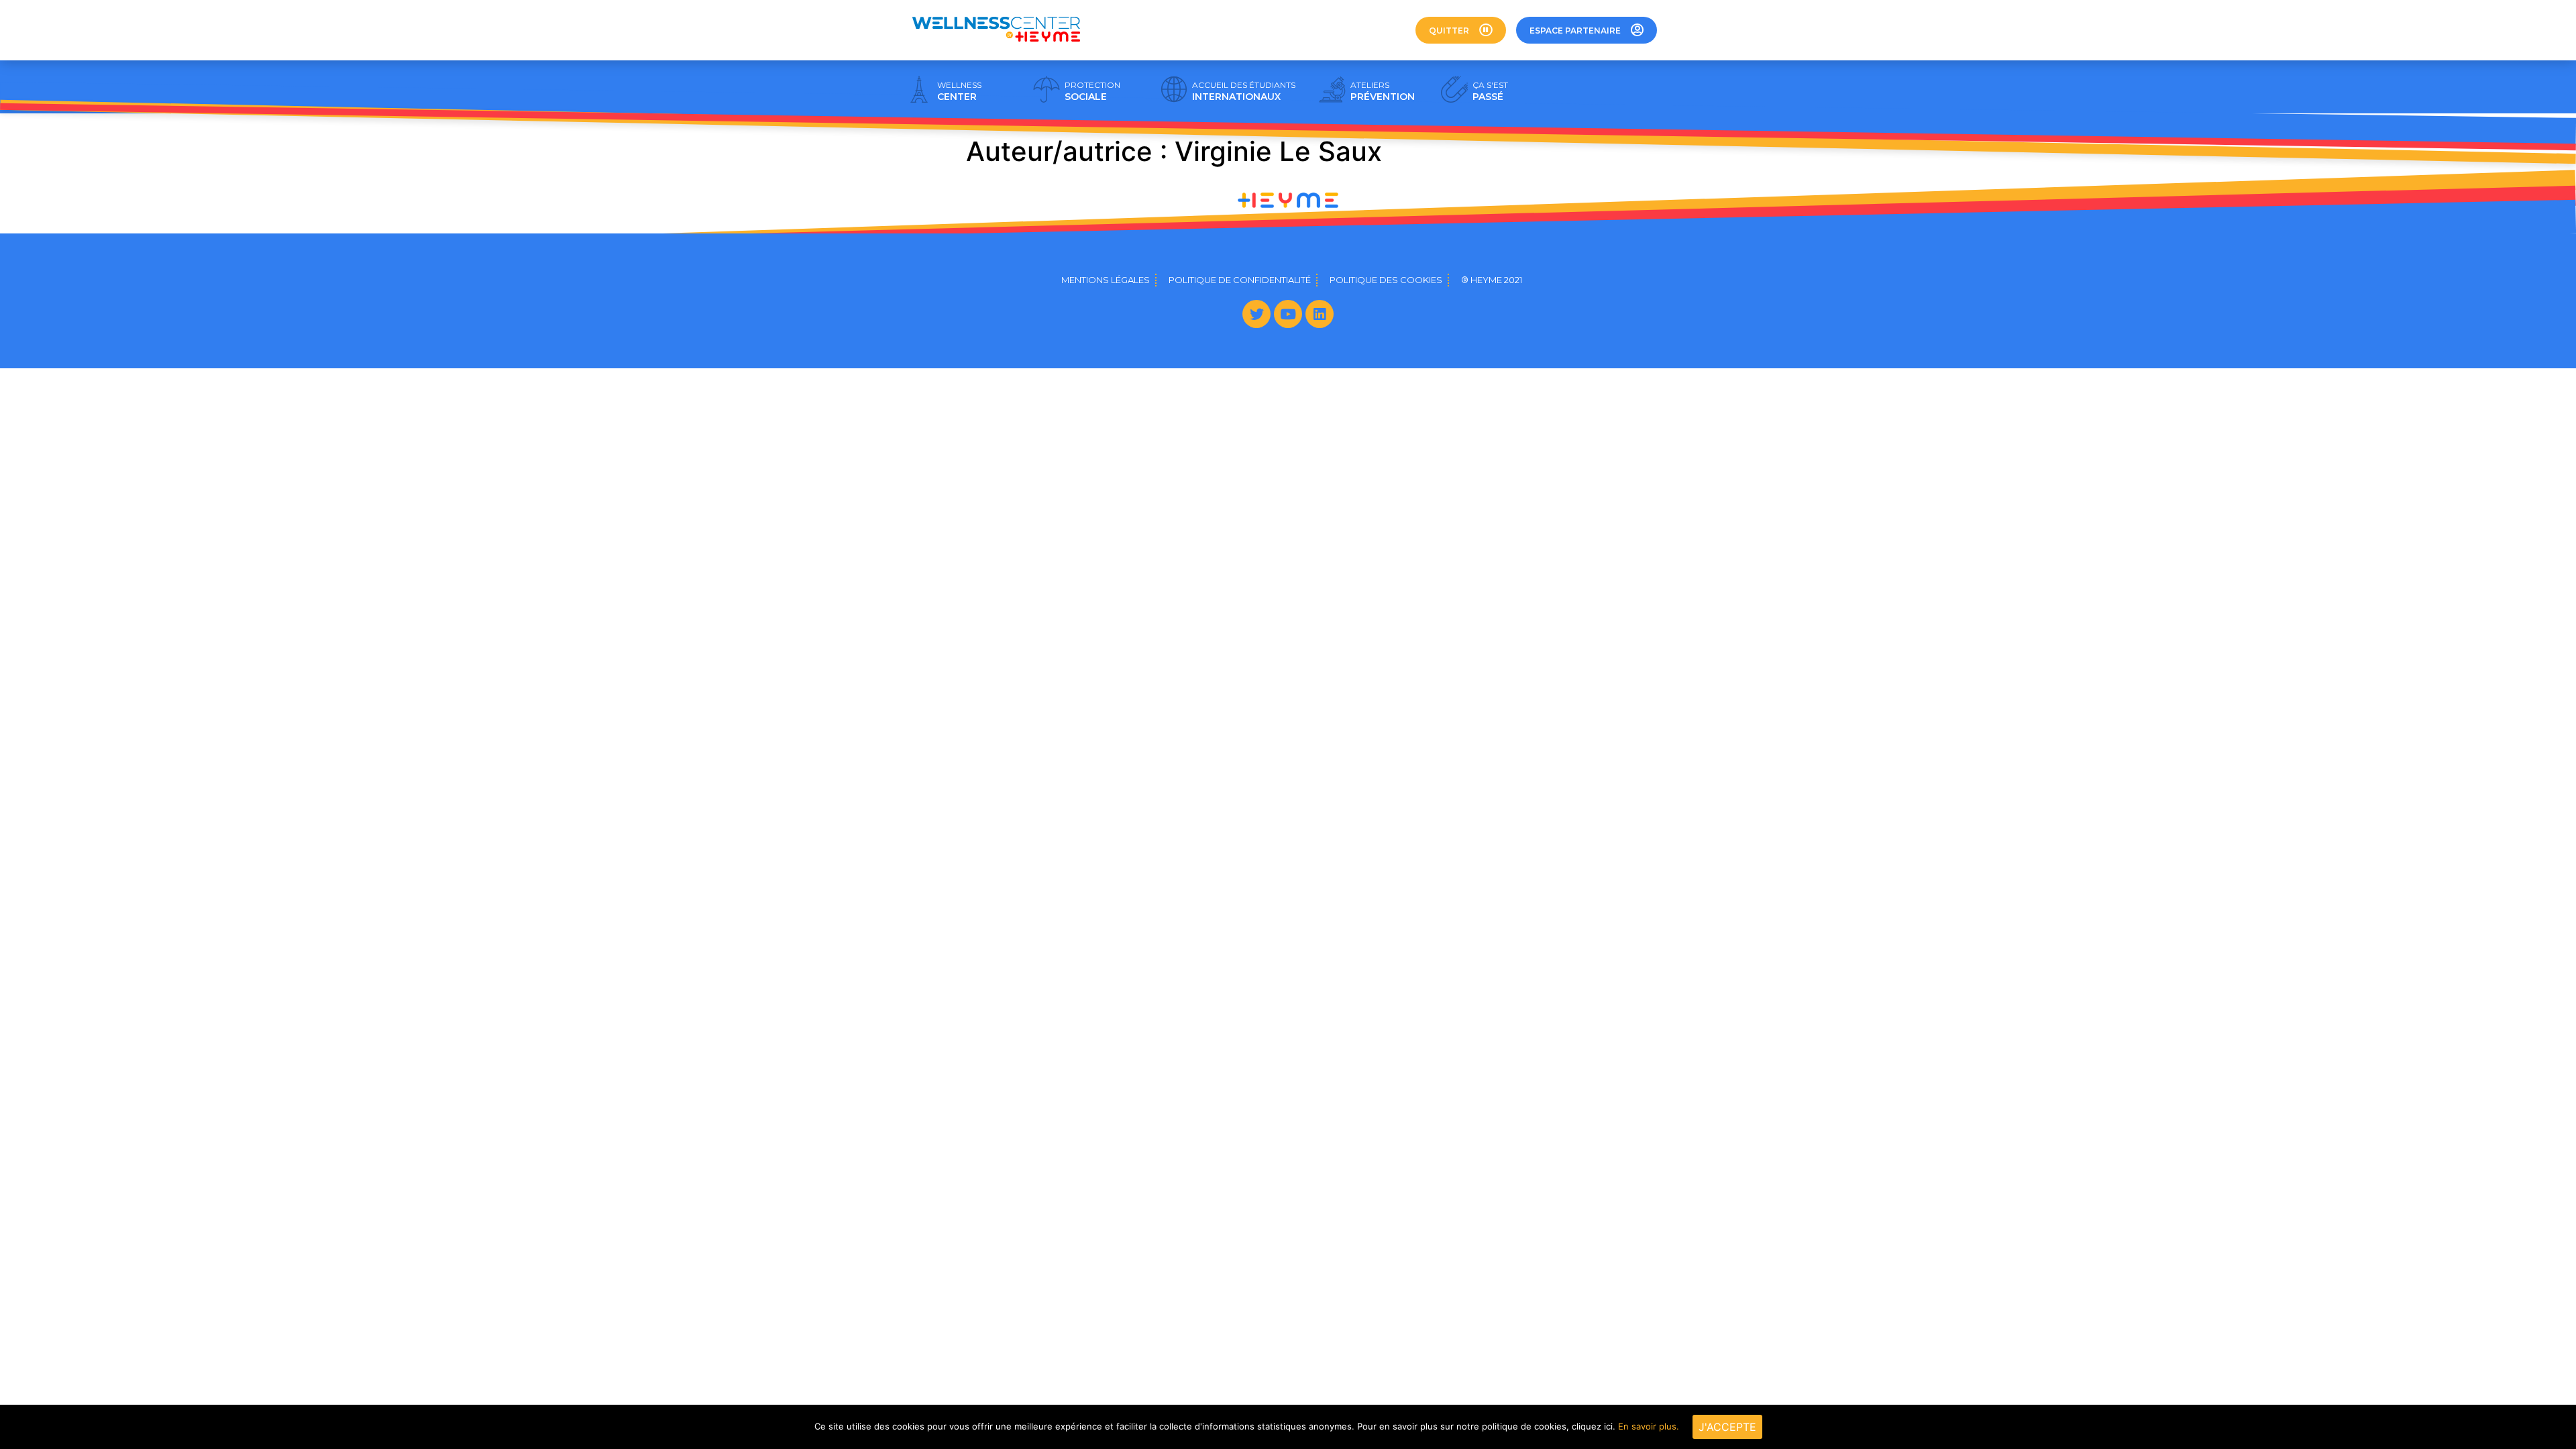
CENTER (959, 91)
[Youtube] (1288, 314)
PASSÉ (1490, 91)
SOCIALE (1092, 91)
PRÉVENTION (1383, 91)
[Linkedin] (1320, 314)
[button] (1461, 30)
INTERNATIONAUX (1244, 91)
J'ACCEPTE (1727, 1427)
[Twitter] (1256, 314)
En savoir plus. (1649, 1426)
